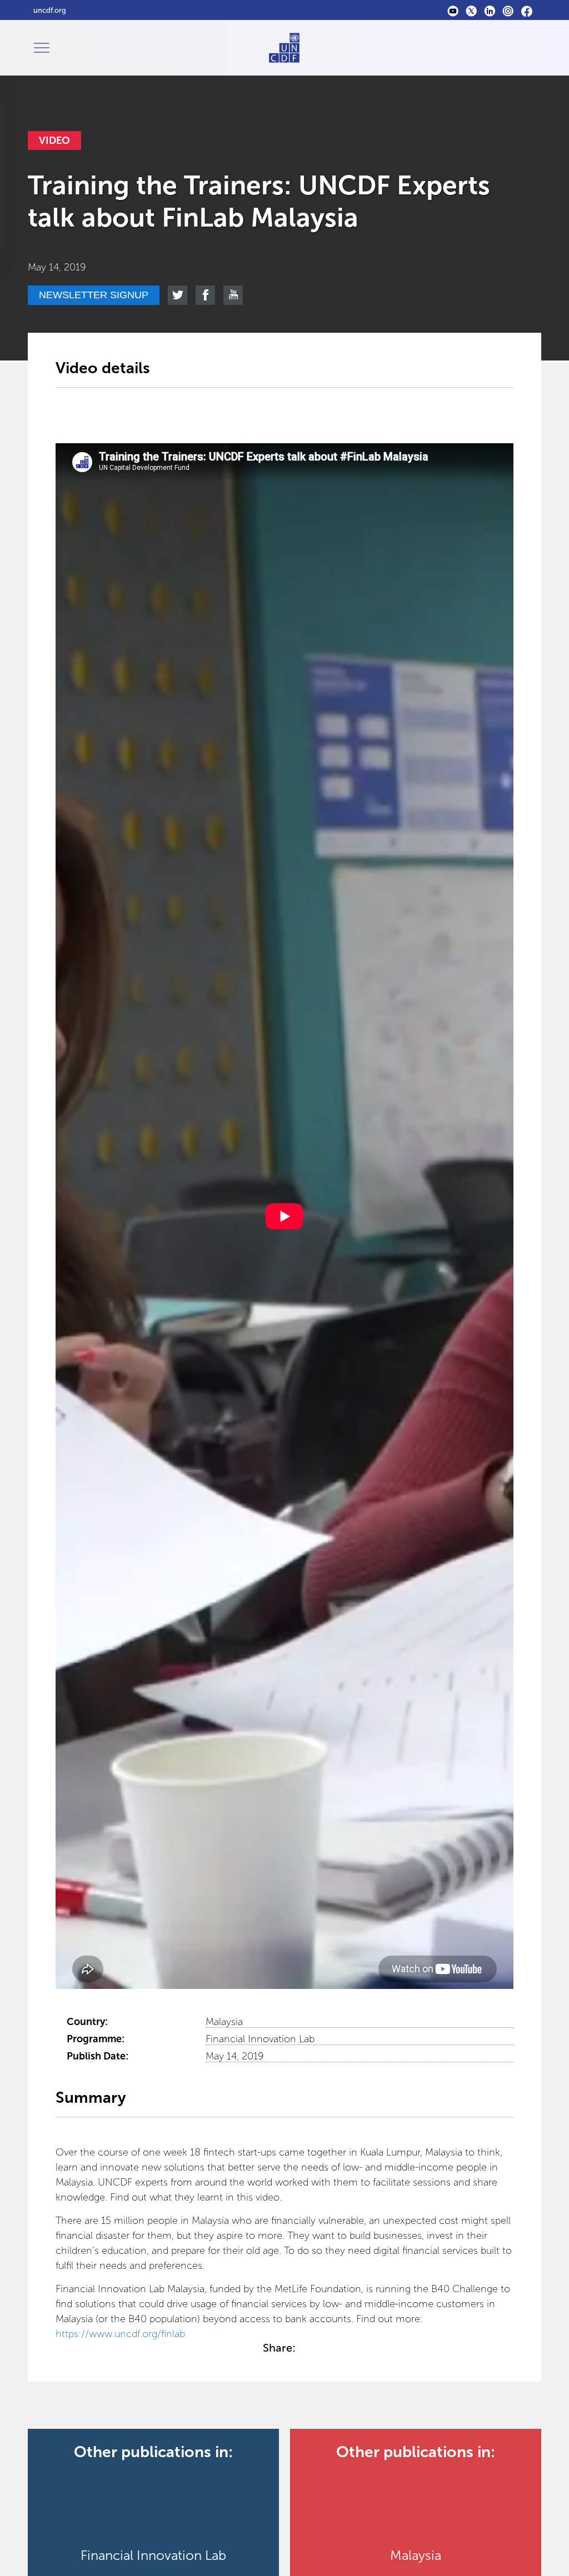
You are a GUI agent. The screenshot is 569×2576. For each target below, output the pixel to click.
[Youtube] (453, 10)
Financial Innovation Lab (260, 2039)
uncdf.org (50, 10)
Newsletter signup (94, 295)
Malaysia (224, 2022)
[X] (471, 10)
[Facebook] (526, 10)
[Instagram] (508, 10)
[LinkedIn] (490, 10)
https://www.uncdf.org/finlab (120, 2334)
